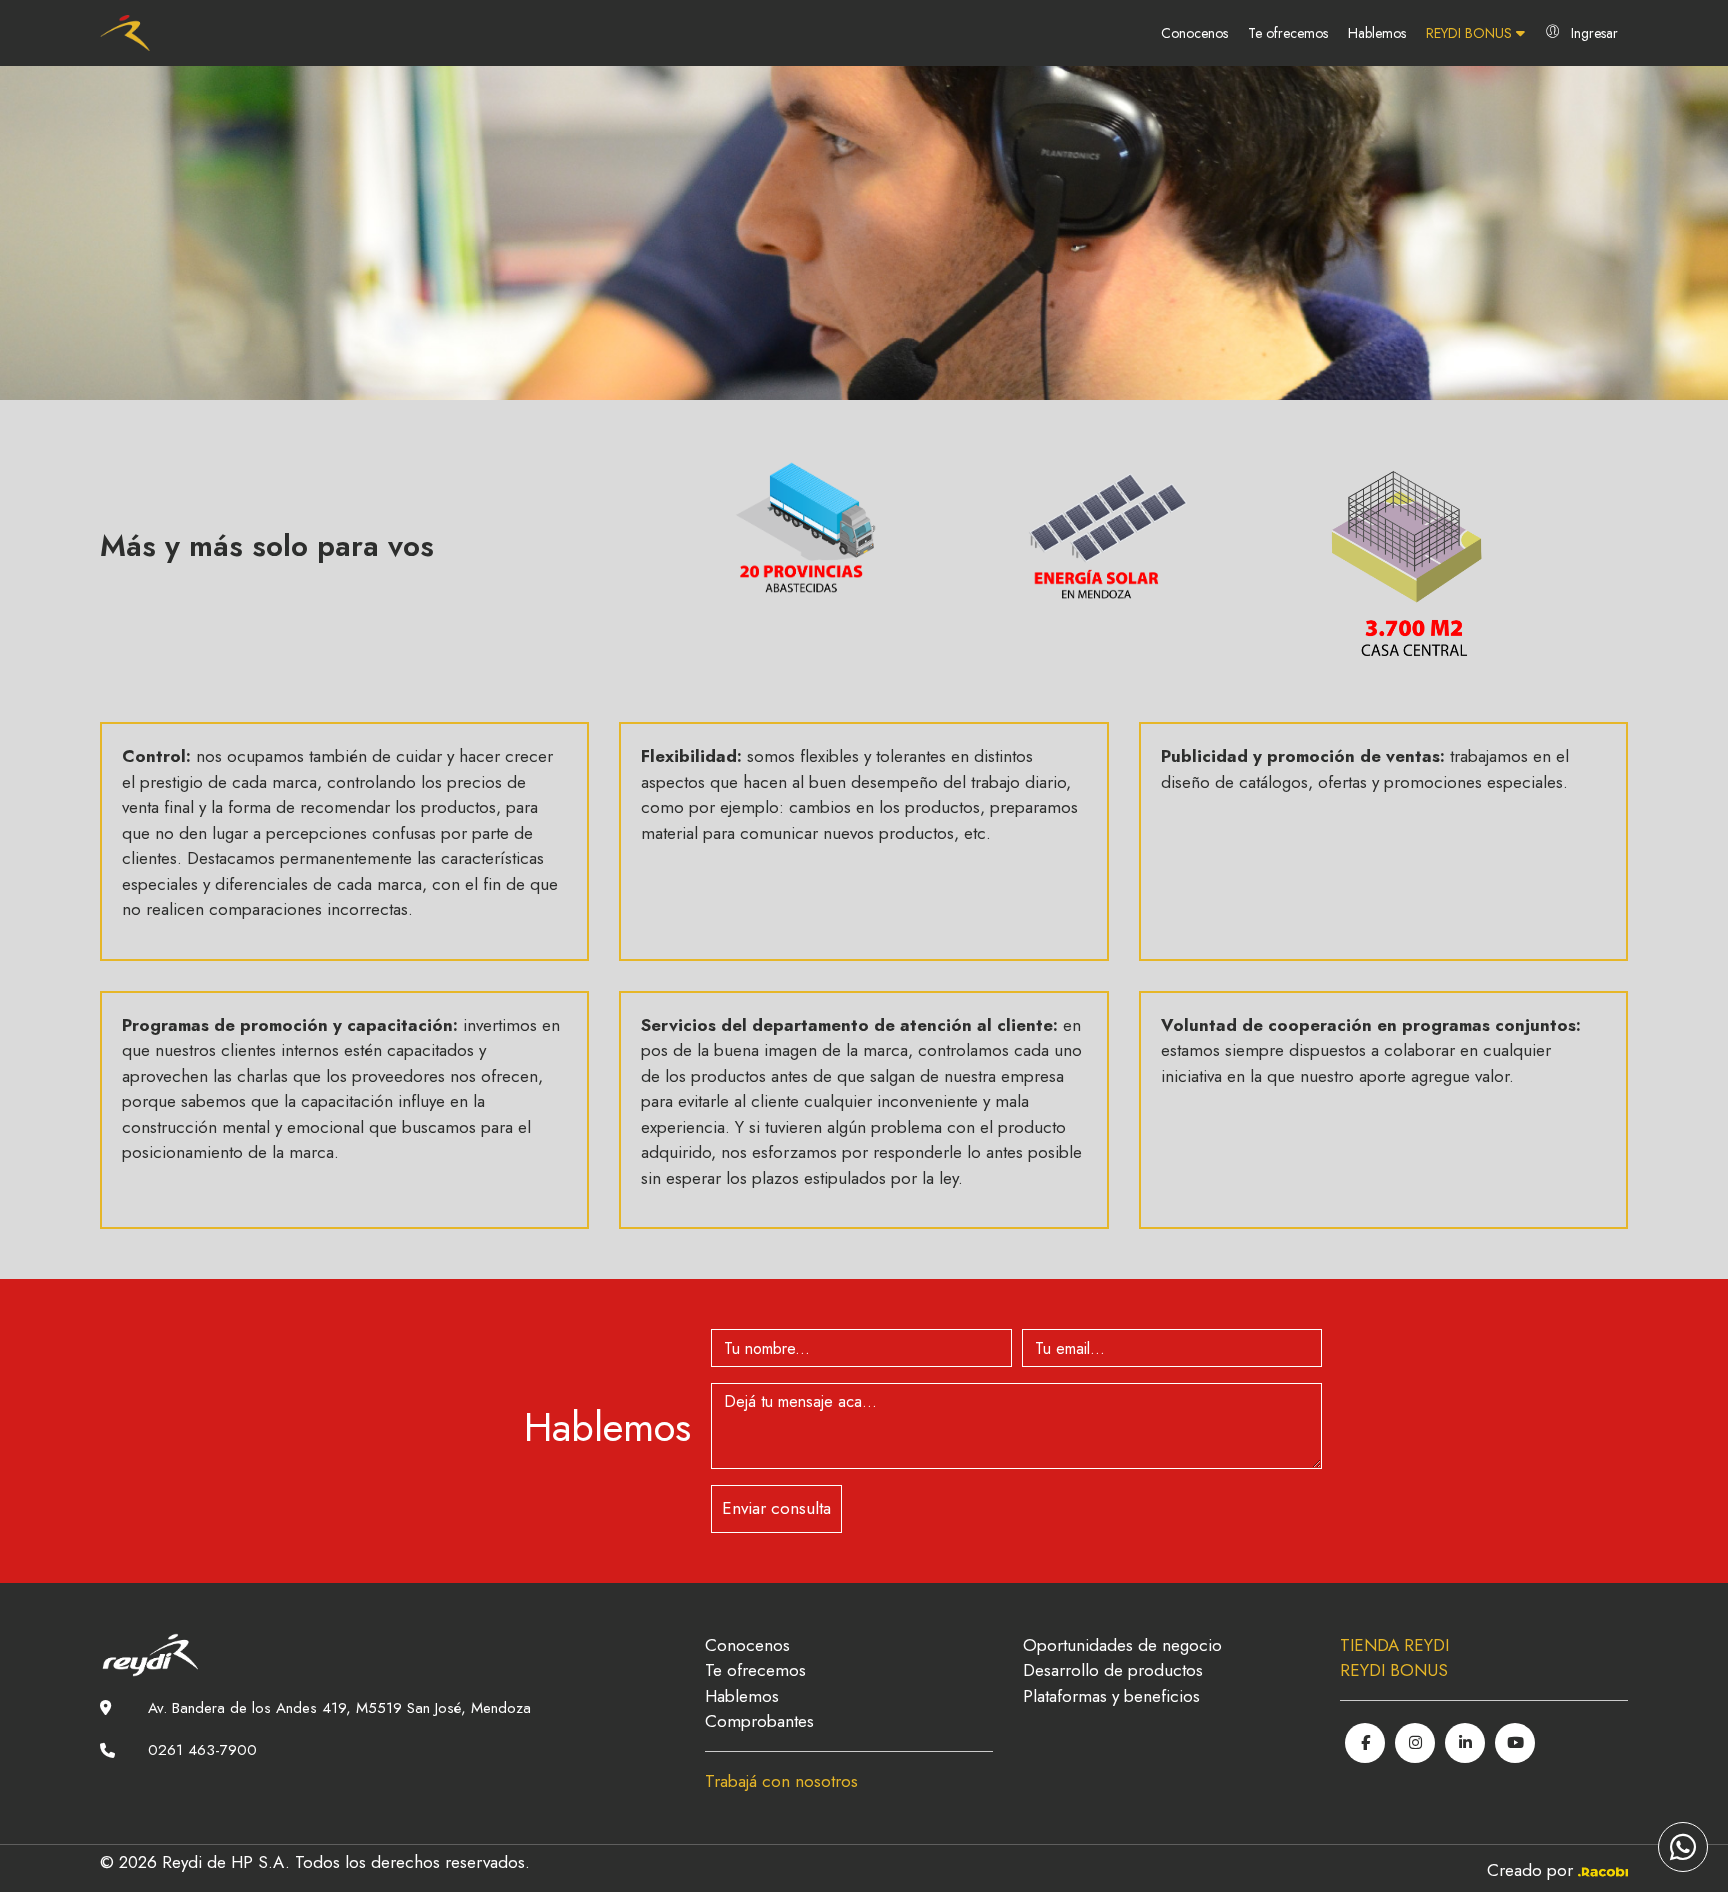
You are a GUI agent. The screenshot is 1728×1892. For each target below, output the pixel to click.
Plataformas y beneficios (1111, 1696)
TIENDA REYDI (1394, 1645)
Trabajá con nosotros (781, 1781)
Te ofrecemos (1288, 33)
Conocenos (1194, 33)
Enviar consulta (776, 1508)
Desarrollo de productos (1113, 1670)
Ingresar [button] (1594, 33)
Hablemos (1377, 33)
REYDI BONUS (1471, 33)
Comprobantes (759, 1721)
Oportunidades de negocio (1122, 1645)
